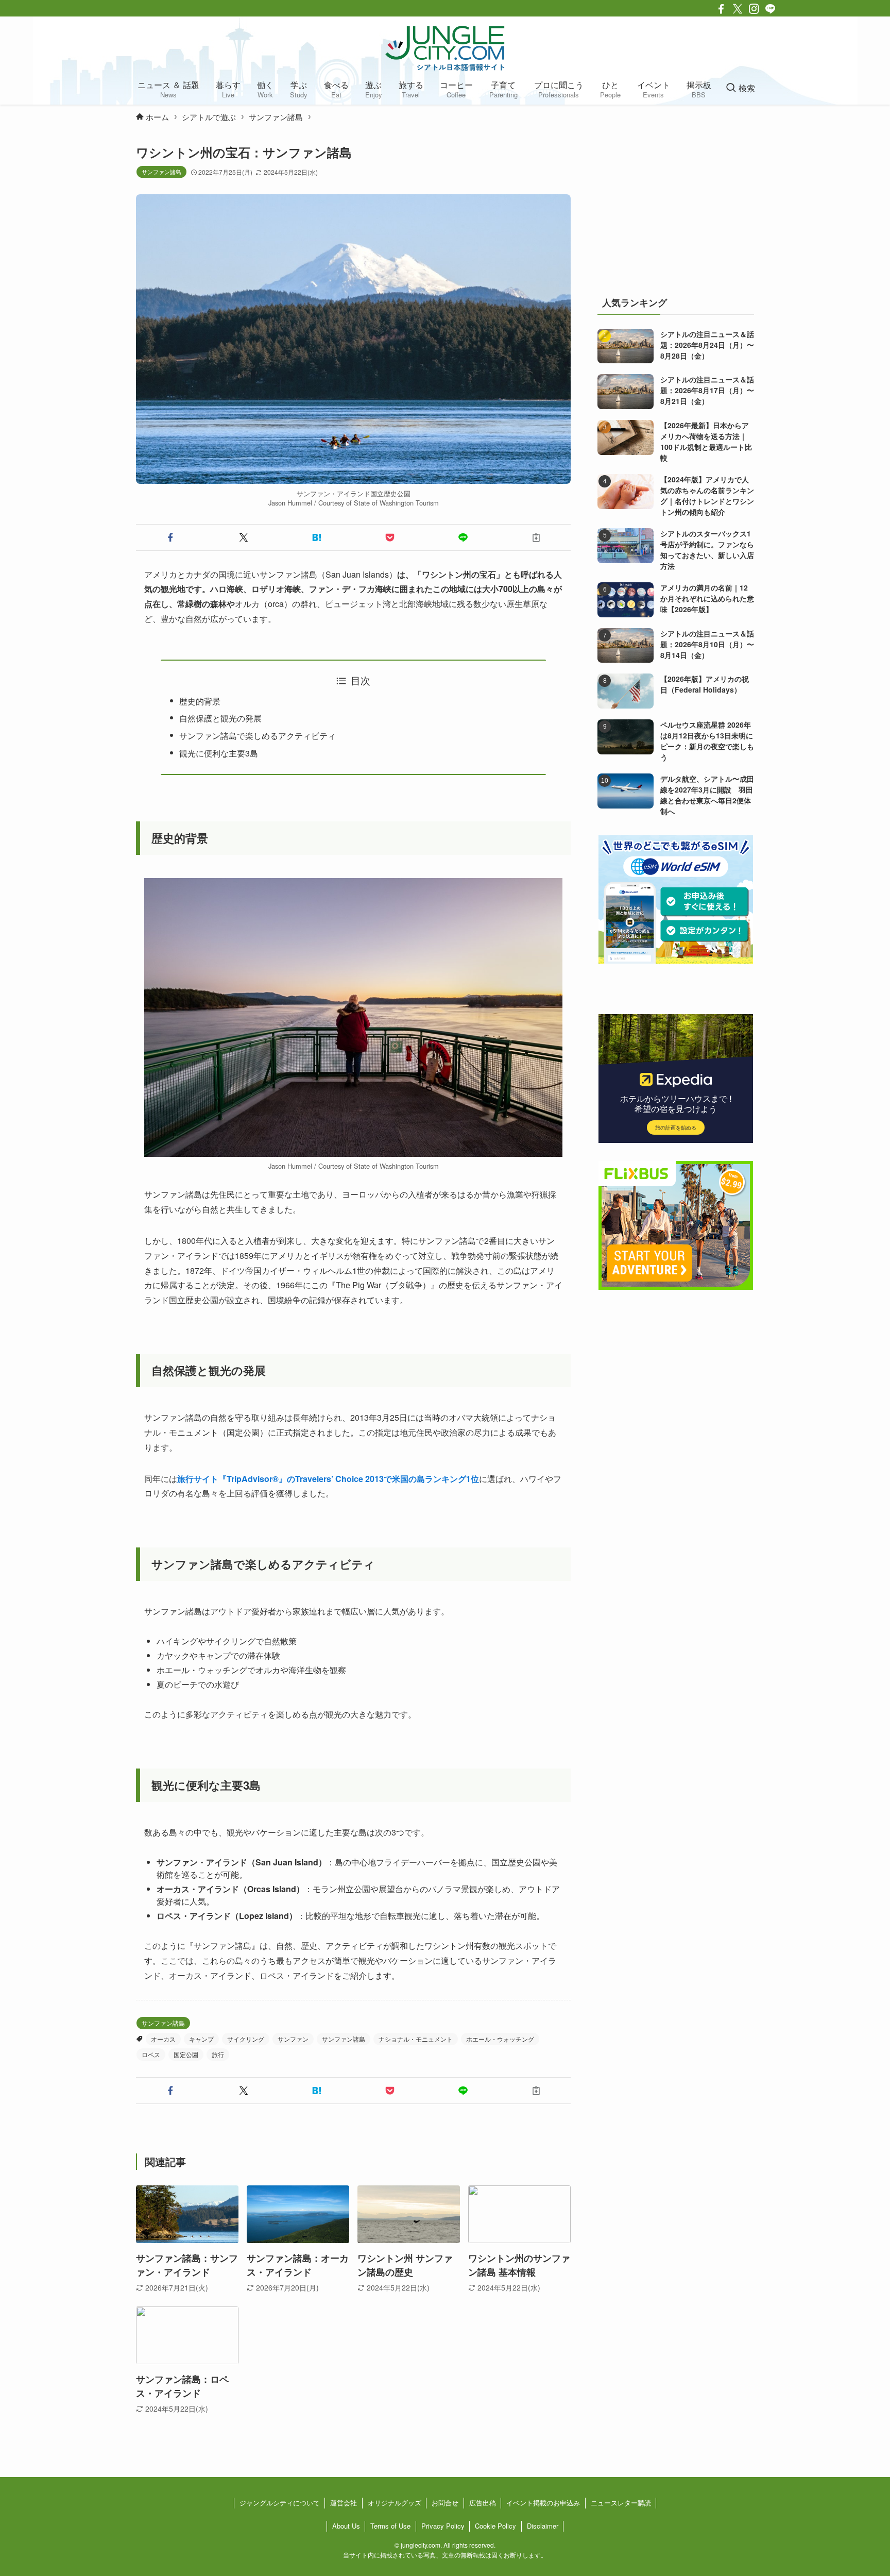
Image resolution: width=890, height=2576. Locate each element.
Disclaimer (543, 2526)
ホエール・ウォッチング (500, 2039)
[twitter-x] (738, 9)
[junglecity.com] (445, 48)
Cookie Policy (495, 2526)
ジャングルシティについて (280, 2503)
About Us (346, 2526)
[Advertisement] (676, 208)
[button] (170, 537)
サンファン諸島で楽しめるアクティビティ (258, 736)
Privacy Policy (443, 2526)
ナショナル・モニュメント (416, 2039)
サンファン (293, 2039)
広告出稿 (483, 2503)
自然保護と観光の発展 (220, 718)
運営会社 (344, 2503)
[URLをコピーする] (536, 537)
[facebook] (721, 9)
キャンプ (201, 2039)
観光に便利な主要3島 (219, 753)
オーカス (163, 2039)
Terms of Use (390, 2526)
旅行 (218, 2054)
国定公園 (186, 2054)
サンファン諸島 (161, 172)
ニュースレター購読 (621, 2503)
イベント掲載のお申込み (543, 2503)
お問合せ (445, 2503)
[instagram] (754, 9)
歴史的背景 (200, 701)
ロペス (151, 2054)
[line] (771, 9)
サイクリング (246, 2039)
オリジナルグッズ (395, 2503)
